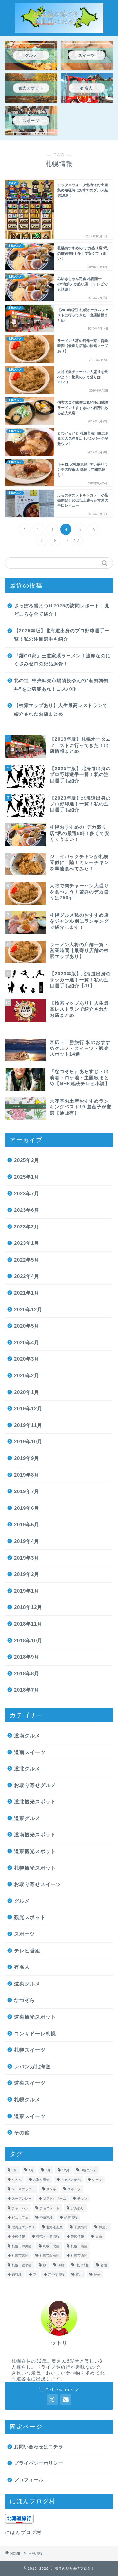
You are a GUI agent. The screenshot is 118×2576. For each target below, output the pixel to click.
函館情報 (71, 2218)
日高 (99, 2237)
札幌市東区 (20, 2256)
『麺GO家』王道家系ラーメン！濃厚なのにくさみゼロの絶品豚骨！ (62, 660)
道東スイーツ (30, 2116)
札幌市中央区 (22, 2246)
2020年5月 (27, 1326)
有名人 (22, 1967)
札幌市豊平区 (22, 2265)
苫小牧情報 (56, 2275)
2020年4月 (27, 1342)
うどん (17, 2180)
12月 (66, 2170)
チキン (82, 2199)
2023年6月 (27, 1210)
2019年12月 (28, 1409)
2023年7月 (27, 1194)
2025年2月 (27, 1160)
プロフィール (29, 2480)
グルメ (22, 1901)
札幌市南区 (79, 2246)
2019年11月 (28, 1425)
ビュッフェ (20, 2218)
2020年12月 (28, 1309)
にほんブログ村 (23, 2532)
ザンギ (51, 2189)
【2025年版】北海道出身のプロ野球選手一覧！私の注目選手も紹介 (62, 635)
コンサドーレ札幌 (35, 2033)
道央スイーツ (30, 2083)
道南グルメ (27, 1735)
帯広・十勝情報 (48, 2237)
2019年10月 (28, 1442)
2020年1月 (27, 1392)
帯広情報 (77, 2237)
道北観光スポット (35, 1801)
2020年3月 (27, 1359)
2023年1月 (27, 1243)
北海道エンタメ (23, 2227)
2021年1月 (27, 1293)
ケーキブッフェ (23, 2189)
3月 (14, 2170)
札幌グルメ (27, 2100)
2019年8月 (27, 1475)
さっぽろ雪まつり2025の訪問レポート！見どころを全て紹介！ (62, 610)
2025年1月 (27, 1177)
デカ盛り (77, 2208)
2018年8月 (27, 1674)
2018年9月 (27, 1657)
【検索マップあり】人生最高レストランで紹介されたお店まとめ (61, 710)
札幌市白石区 (49, 2256)
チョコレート (49, 2208)
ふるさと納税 (71, 2180)
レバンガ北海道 (32, 2066)
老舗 (104, 2265)
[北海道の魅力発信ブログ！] (59, 29)
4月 (31, 2170)
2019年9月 (27, 1458)
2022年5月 (27, 1260)
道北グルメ (27, 1768)
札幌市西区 (79, 2256)
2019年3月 (27, 1558)
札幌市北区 (51, 2246)
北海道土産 (54, 2227)
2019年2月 (27, 1574)
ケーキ (97, 2180)
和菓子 (104, 2227)
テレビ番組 (27, 1951)
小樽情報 (18, 2237)
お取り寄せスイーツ (38, 1884)
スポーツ (25, 1934)
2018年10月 (28, 1641)
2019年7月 (27, 1491)
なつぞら (25, 2000)
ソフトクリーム (54, 2199)
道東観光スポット (35, 1851)
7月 (48, 2170)
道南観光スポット (35, 1835)
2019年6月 (27, 1508)
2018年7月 (27, 1690)
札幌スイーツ (30, 2050)
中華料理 (46, 2218)
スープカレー (22, 2199)
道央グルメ (27, 1984)
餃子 (97, 2275)
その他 (22, 2133)
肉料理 (17, 2275)
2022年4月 (27, 1276)
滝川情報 (82, 2265)
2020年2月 (27, 1376)
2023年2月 (27, 1227)
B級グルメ (88, 2170)
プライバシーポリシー (39, 2463)
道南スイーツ (30, 1752)
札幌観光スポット (35, 1868)
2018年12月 (28, 1607)
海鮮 (61, 2265)
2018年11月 (28, 1624)
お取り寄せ (41, 2180)
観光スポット (30, 1917)
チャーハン (20, 2208)
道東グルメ (27, 1818)
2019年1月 (27, 1591)
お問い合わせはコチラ (39, 2447)
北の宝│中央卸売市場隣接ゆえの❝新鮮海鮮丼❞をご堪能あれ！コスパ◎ (61, 685)
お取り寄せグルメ (35, 1785)
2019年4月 (27, 1541)
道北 (79, 2275)
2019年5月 (27, 1524)
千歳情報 (81, 2227)
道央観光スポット (35, 2017)
